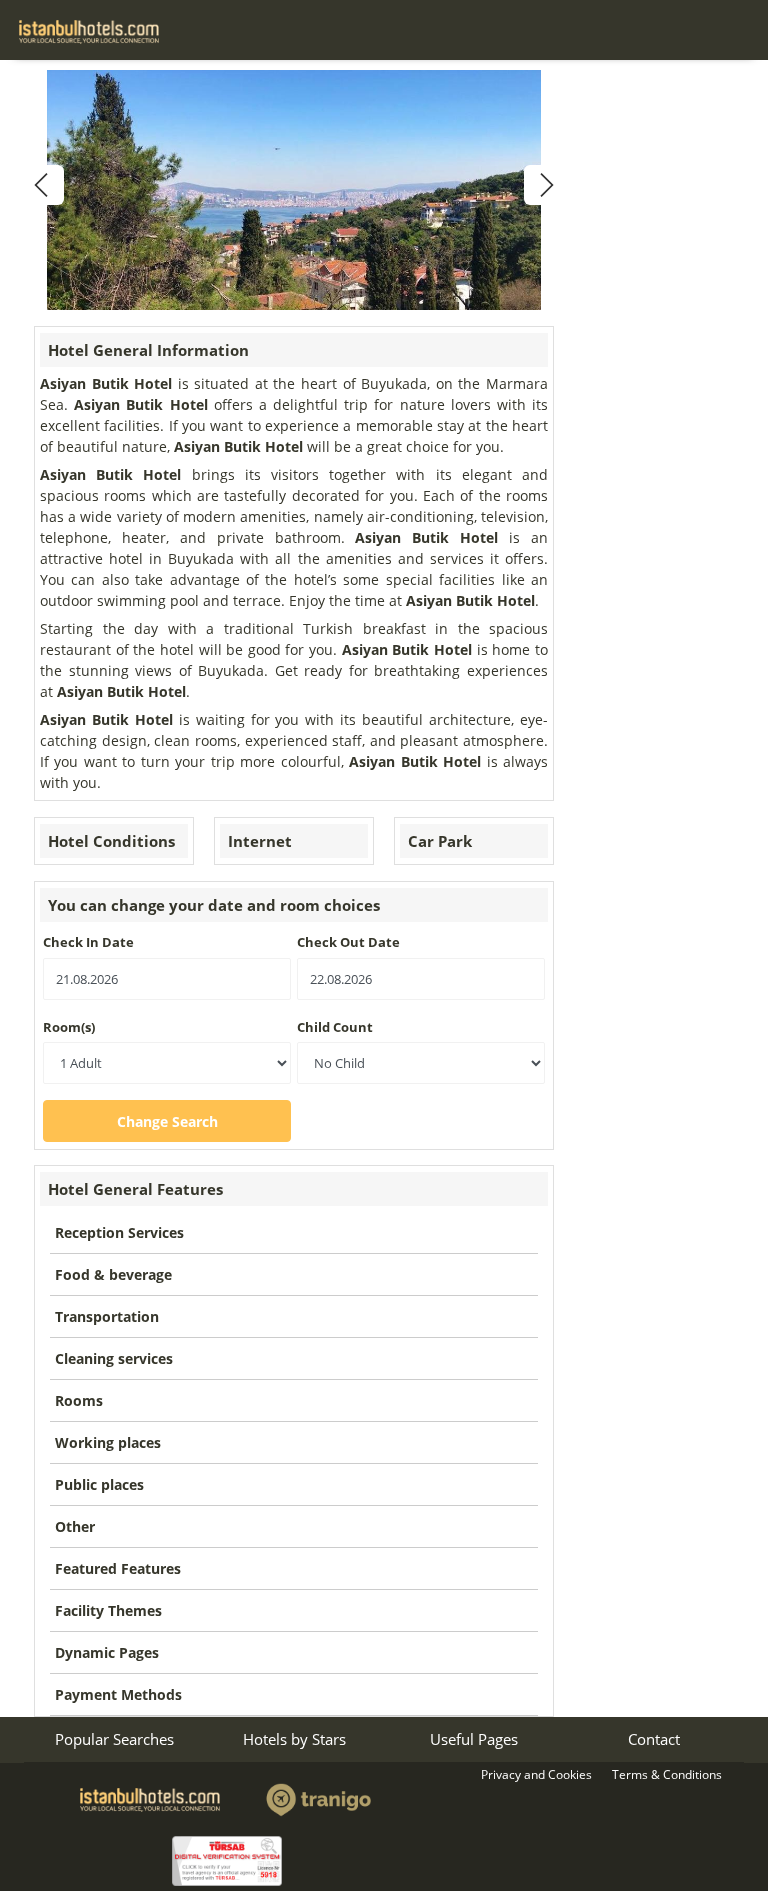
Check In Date (88, 942)
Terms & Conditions (667, 1774)
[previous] (44, 185)
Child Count (335, 1027)
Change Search (167, 1121)
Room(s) (69, 1027)
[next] (544, 185)
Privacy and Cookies (536, 1774)
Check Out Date (348, 942)
